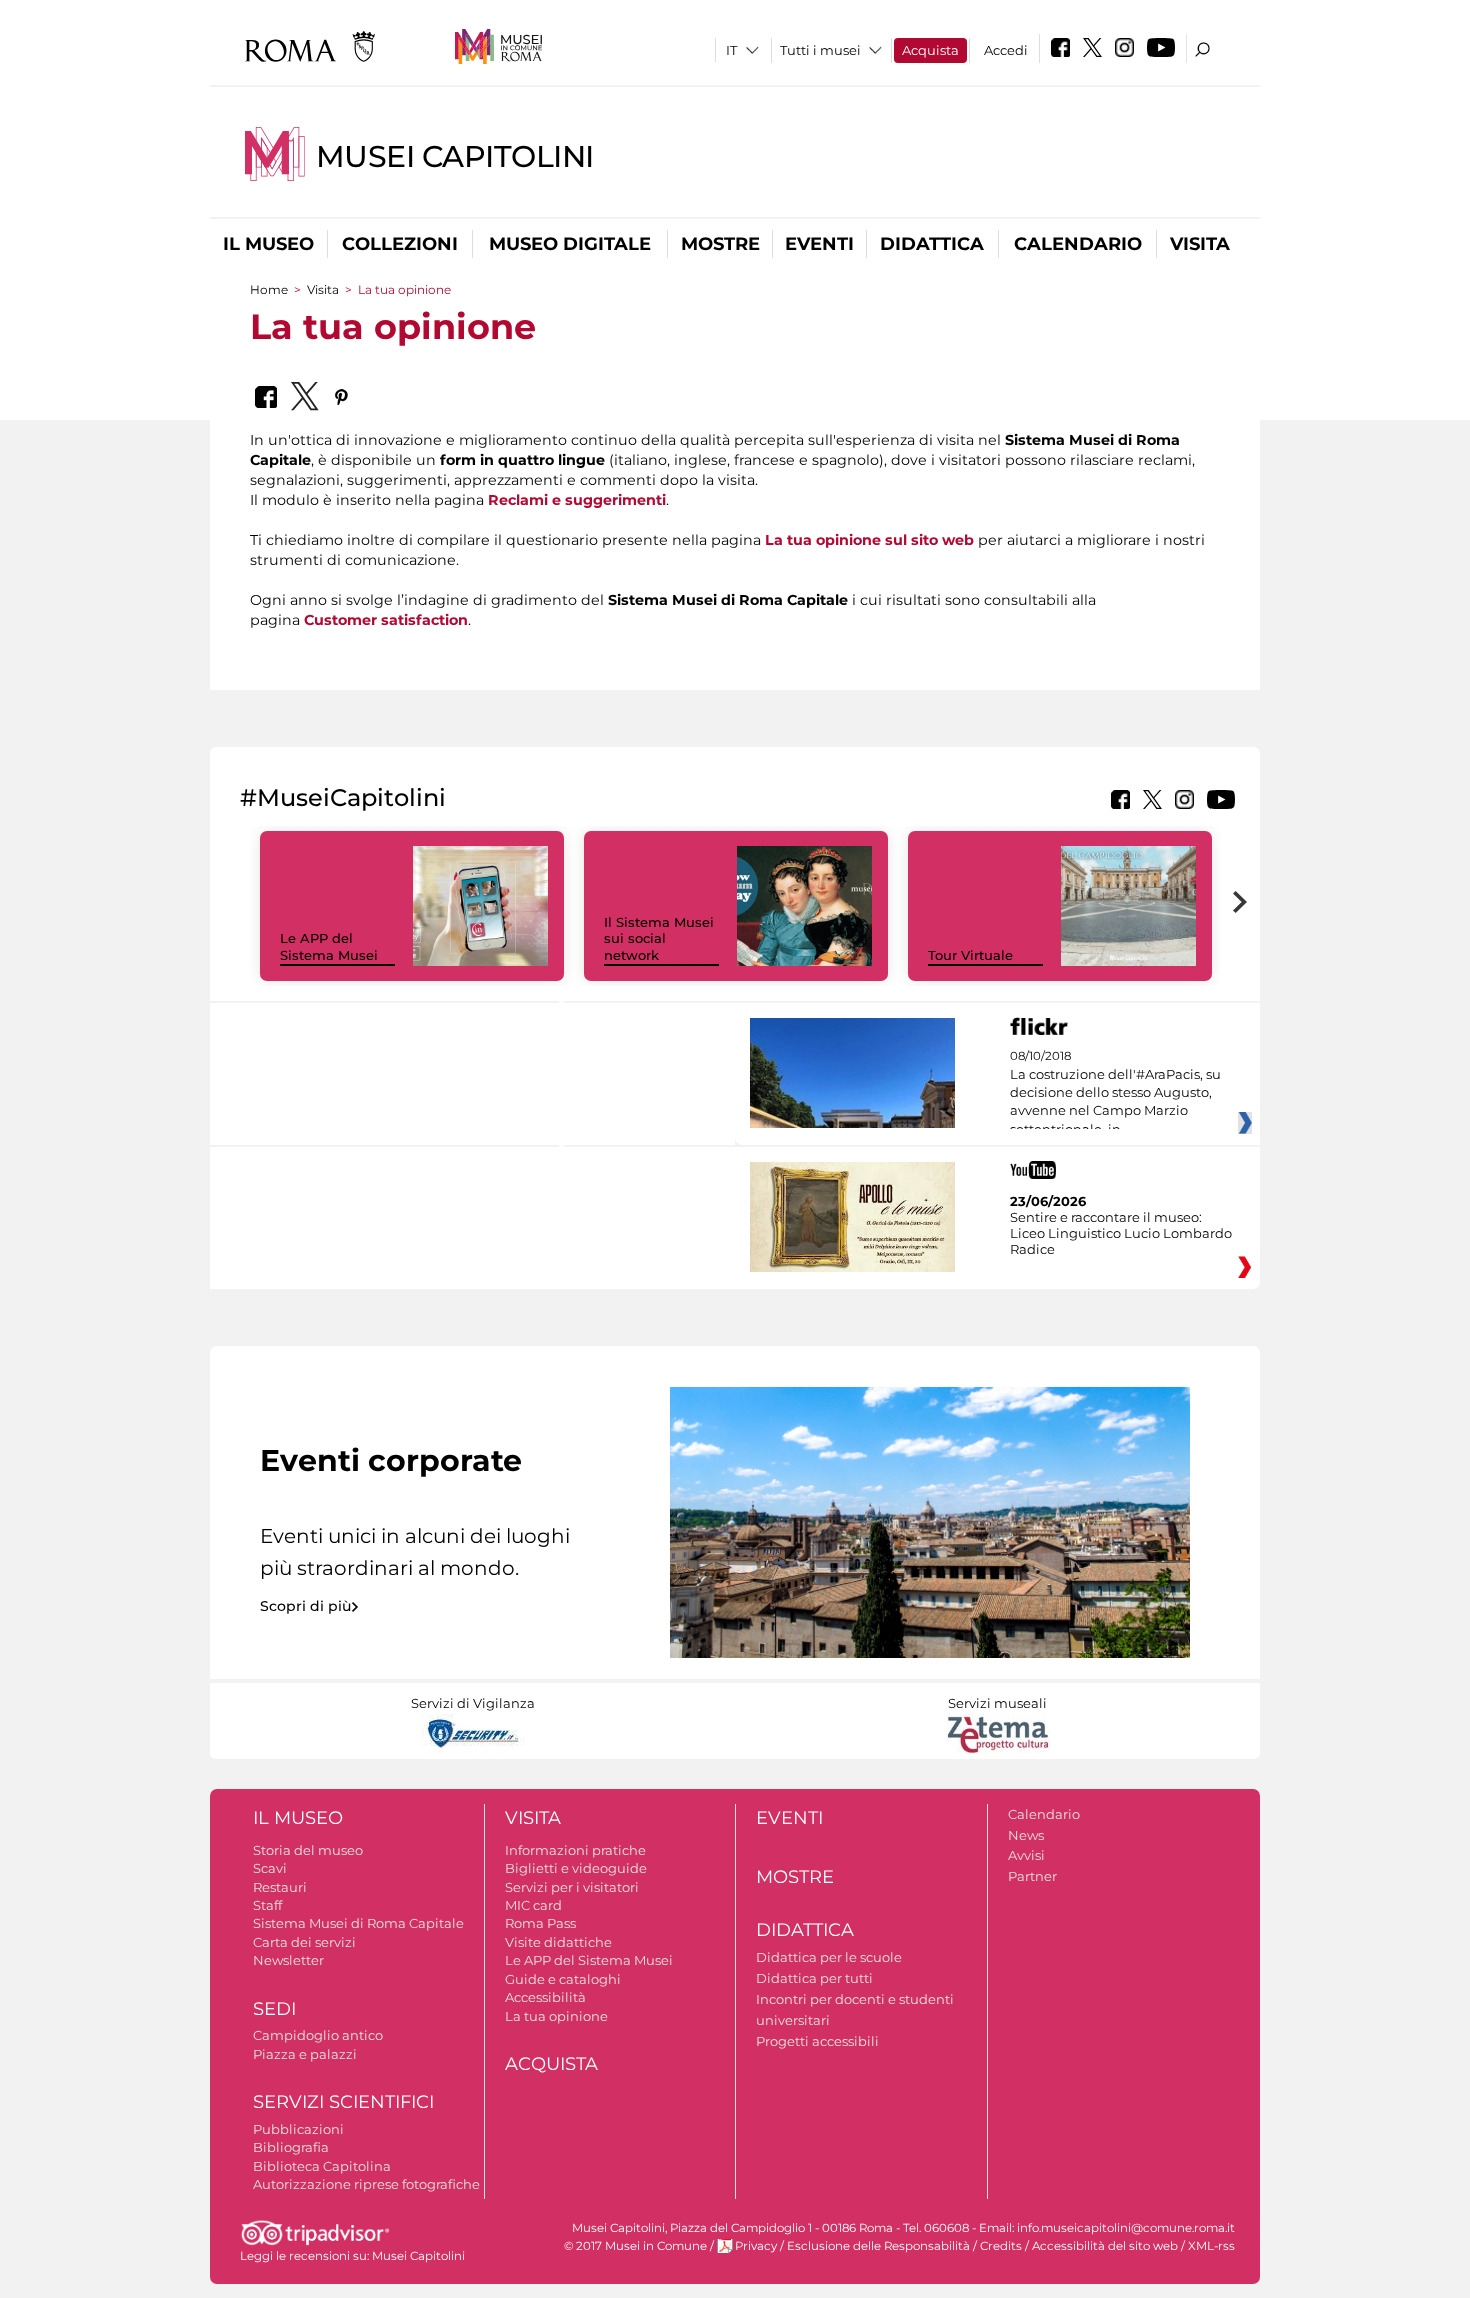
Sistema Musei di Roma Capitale (358, 1923)
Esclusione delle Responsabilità (878, 2246)
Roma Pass (540, 1923)
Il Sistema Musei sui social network (659, 939)
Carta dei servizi (304, 1942)
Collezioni (400, 244)
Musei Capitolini (455, 156)
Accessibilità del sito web (1105, 2246)
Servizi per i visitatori (572, 1887)
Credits (1001, 2246)
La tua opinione (556, 2016)
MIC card (533, 1905)
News (1026, 1835)
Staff (267, 1905)
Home (269, 289)
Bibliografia (291, 2147)
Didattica (932, 244)
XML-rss (1211, 2246)
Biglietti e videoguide (576, 1868)
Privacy (756, 2246)
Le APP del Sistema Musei (329, 946)
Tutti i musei (820, 50)
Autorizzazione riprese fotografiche (366, 2184)
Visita (1200, 244)
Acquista (930, 50)
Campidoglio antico (318, 2035)
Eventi (819, 244)
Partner (1032, 1876)
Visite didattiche (558, 1942)
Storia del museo (308, 1850)
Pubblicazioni (298, 2129)
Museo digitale (570, 244)
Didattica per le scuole (829, 1957)
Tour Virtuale (970, 955)
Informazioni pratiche (575, 1850)
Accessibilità (545, 1997)
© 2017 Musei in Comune (635, 2246)
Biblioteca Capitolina (322, 2166)
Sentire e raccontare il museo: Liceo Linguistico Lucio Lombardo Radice (1121, 1233)
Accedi (1006, 50)
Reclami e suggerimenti (577, 500)
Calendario (1078, 244)
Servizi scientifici (343, 2102)
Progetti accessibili (817, 2041)
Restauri (280, 1887)
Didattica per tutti (814, 1978)
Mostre (720, 244)
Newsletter (288, 1960)
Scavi (270, 1868)
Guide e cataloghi (563, 1979)
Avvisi (1026, 1855)
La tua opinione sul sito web (869, 540)
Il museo (268, 244)
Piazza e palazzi (305, 2054)
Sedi (274, 2009)
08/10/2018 (1115, 1093)
